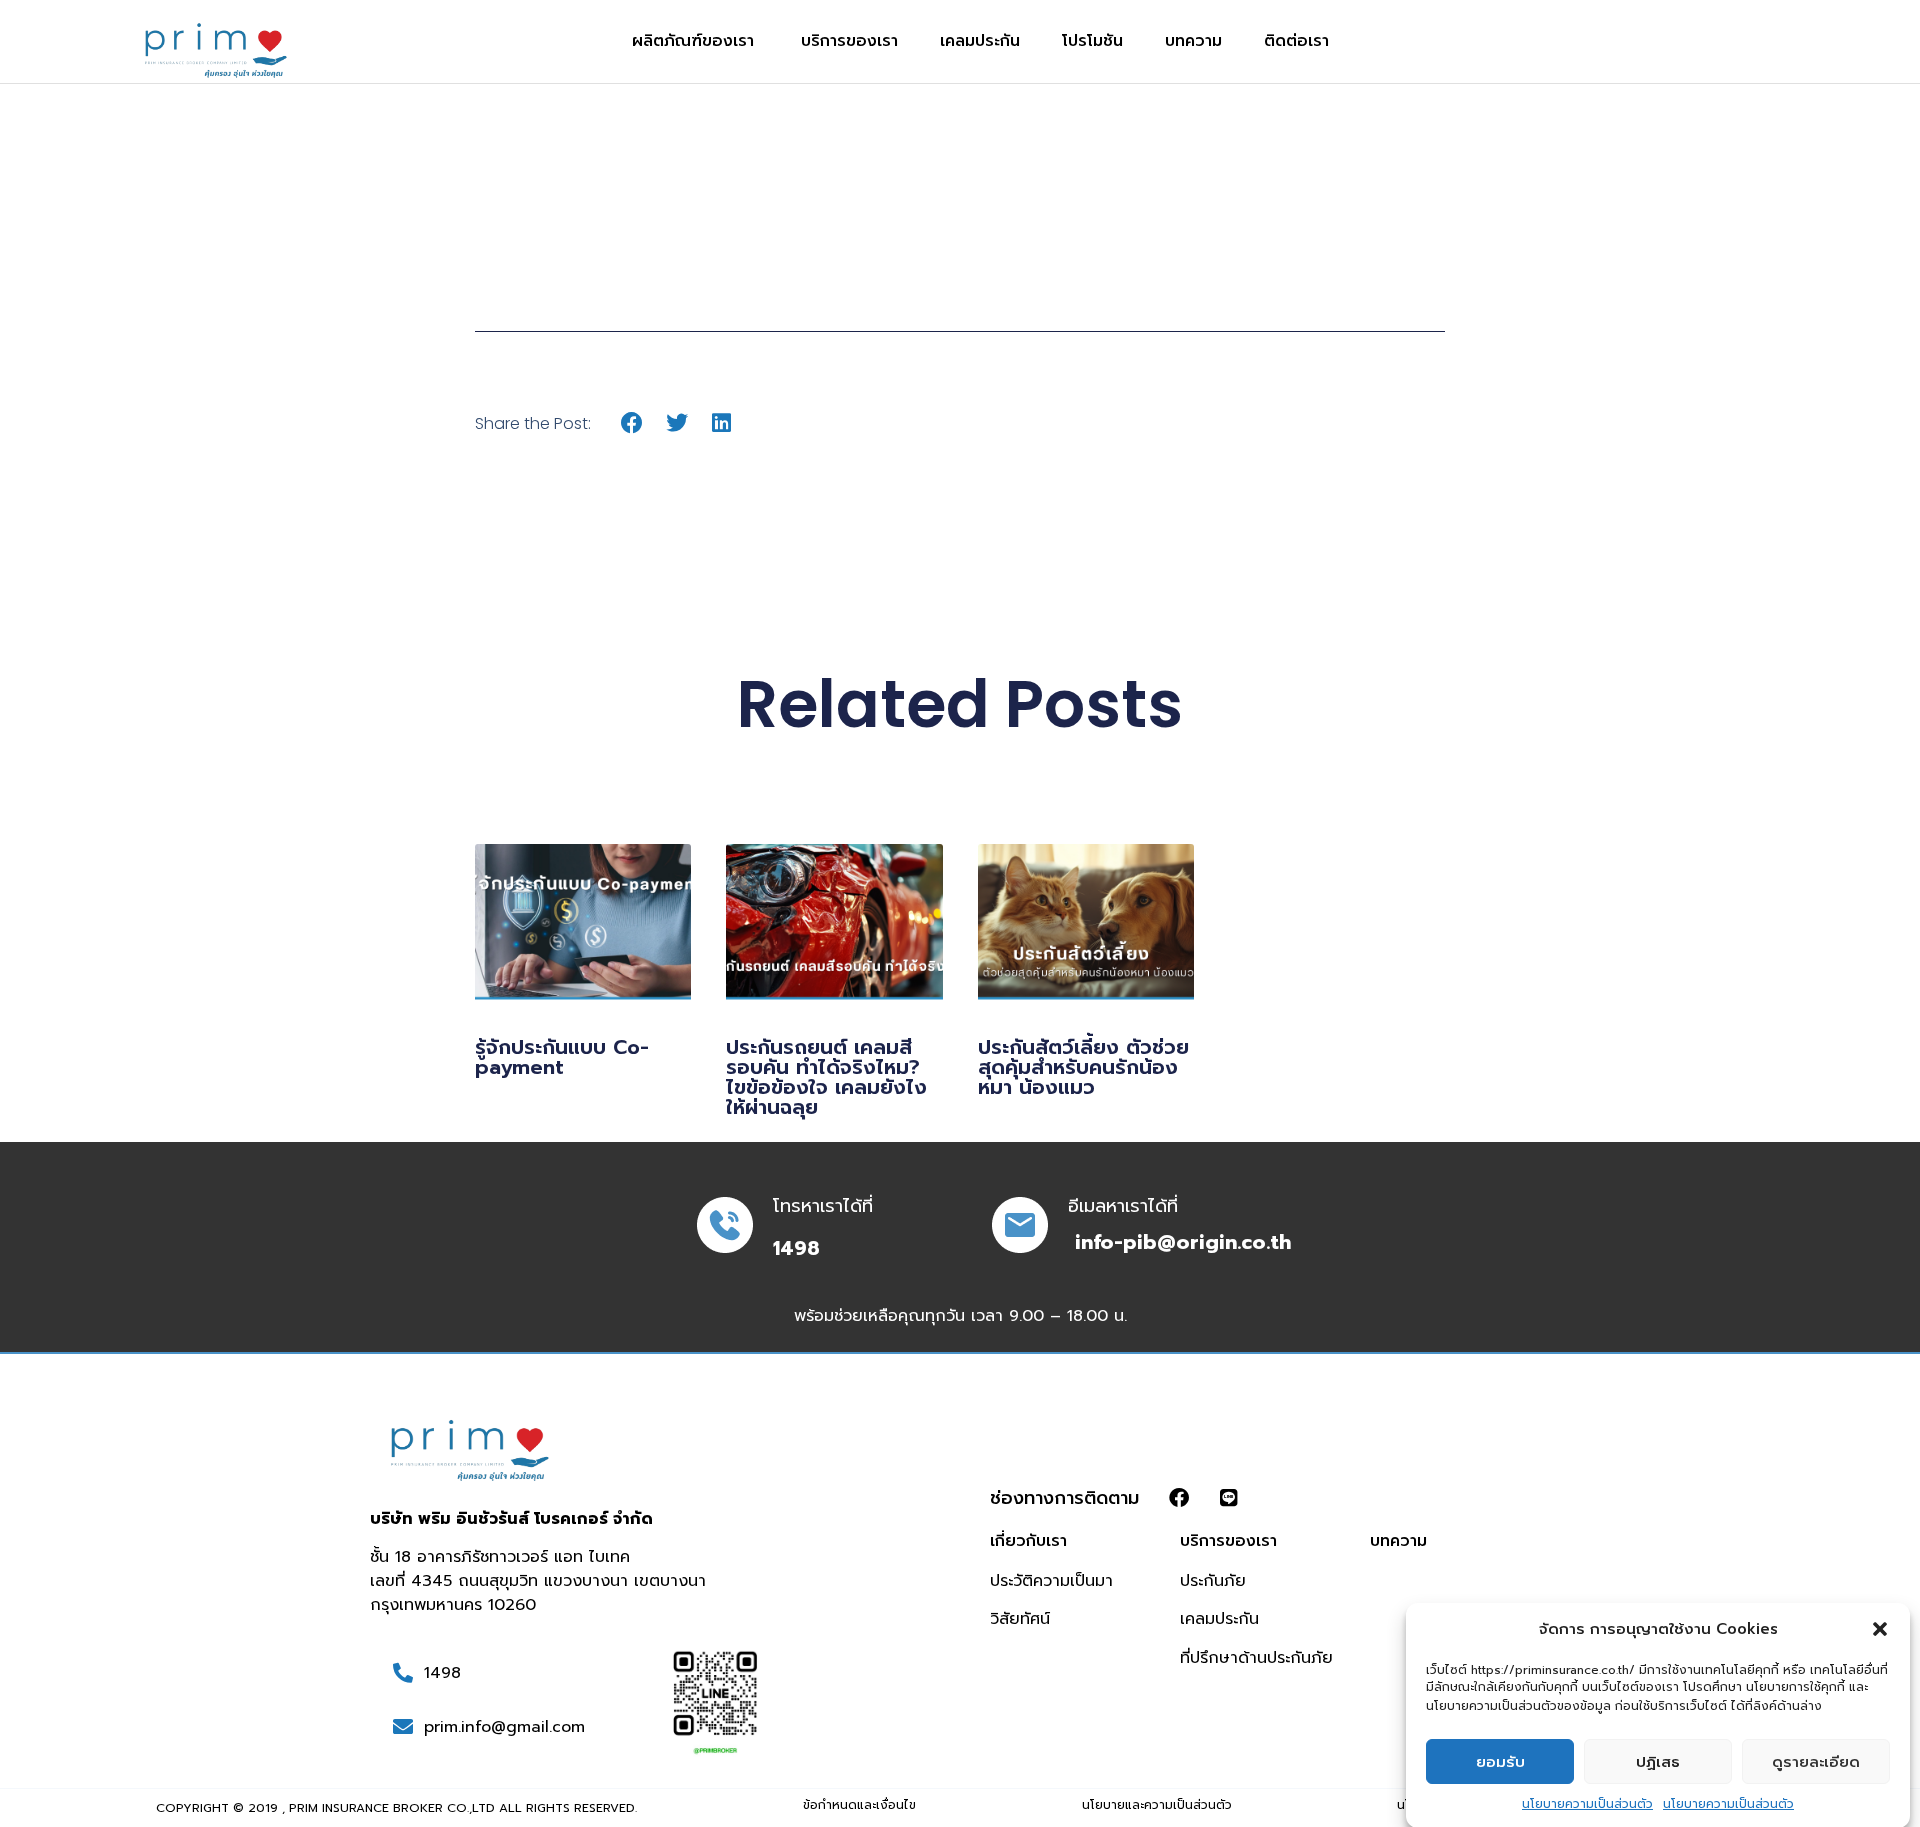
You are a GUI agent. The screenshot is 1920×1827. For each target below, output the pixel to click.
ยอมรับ (1500, 1762)
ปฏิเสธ (1658, 1762)
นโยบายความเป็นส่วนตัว (1587, 1803)
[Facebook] (1179, 1498)
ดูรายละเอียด (1816, 1762)
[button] (1880, 1629)
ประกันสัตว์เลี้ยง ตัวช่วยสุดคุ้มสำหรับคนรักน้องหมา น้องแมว (1083, 1067)
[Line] (1229, 1498)
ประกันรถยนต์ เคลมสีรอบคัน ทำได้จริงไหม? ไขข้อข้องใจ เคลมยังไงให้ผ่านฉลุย (826, 1077)
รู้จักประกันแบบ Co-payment (562, 1057)
